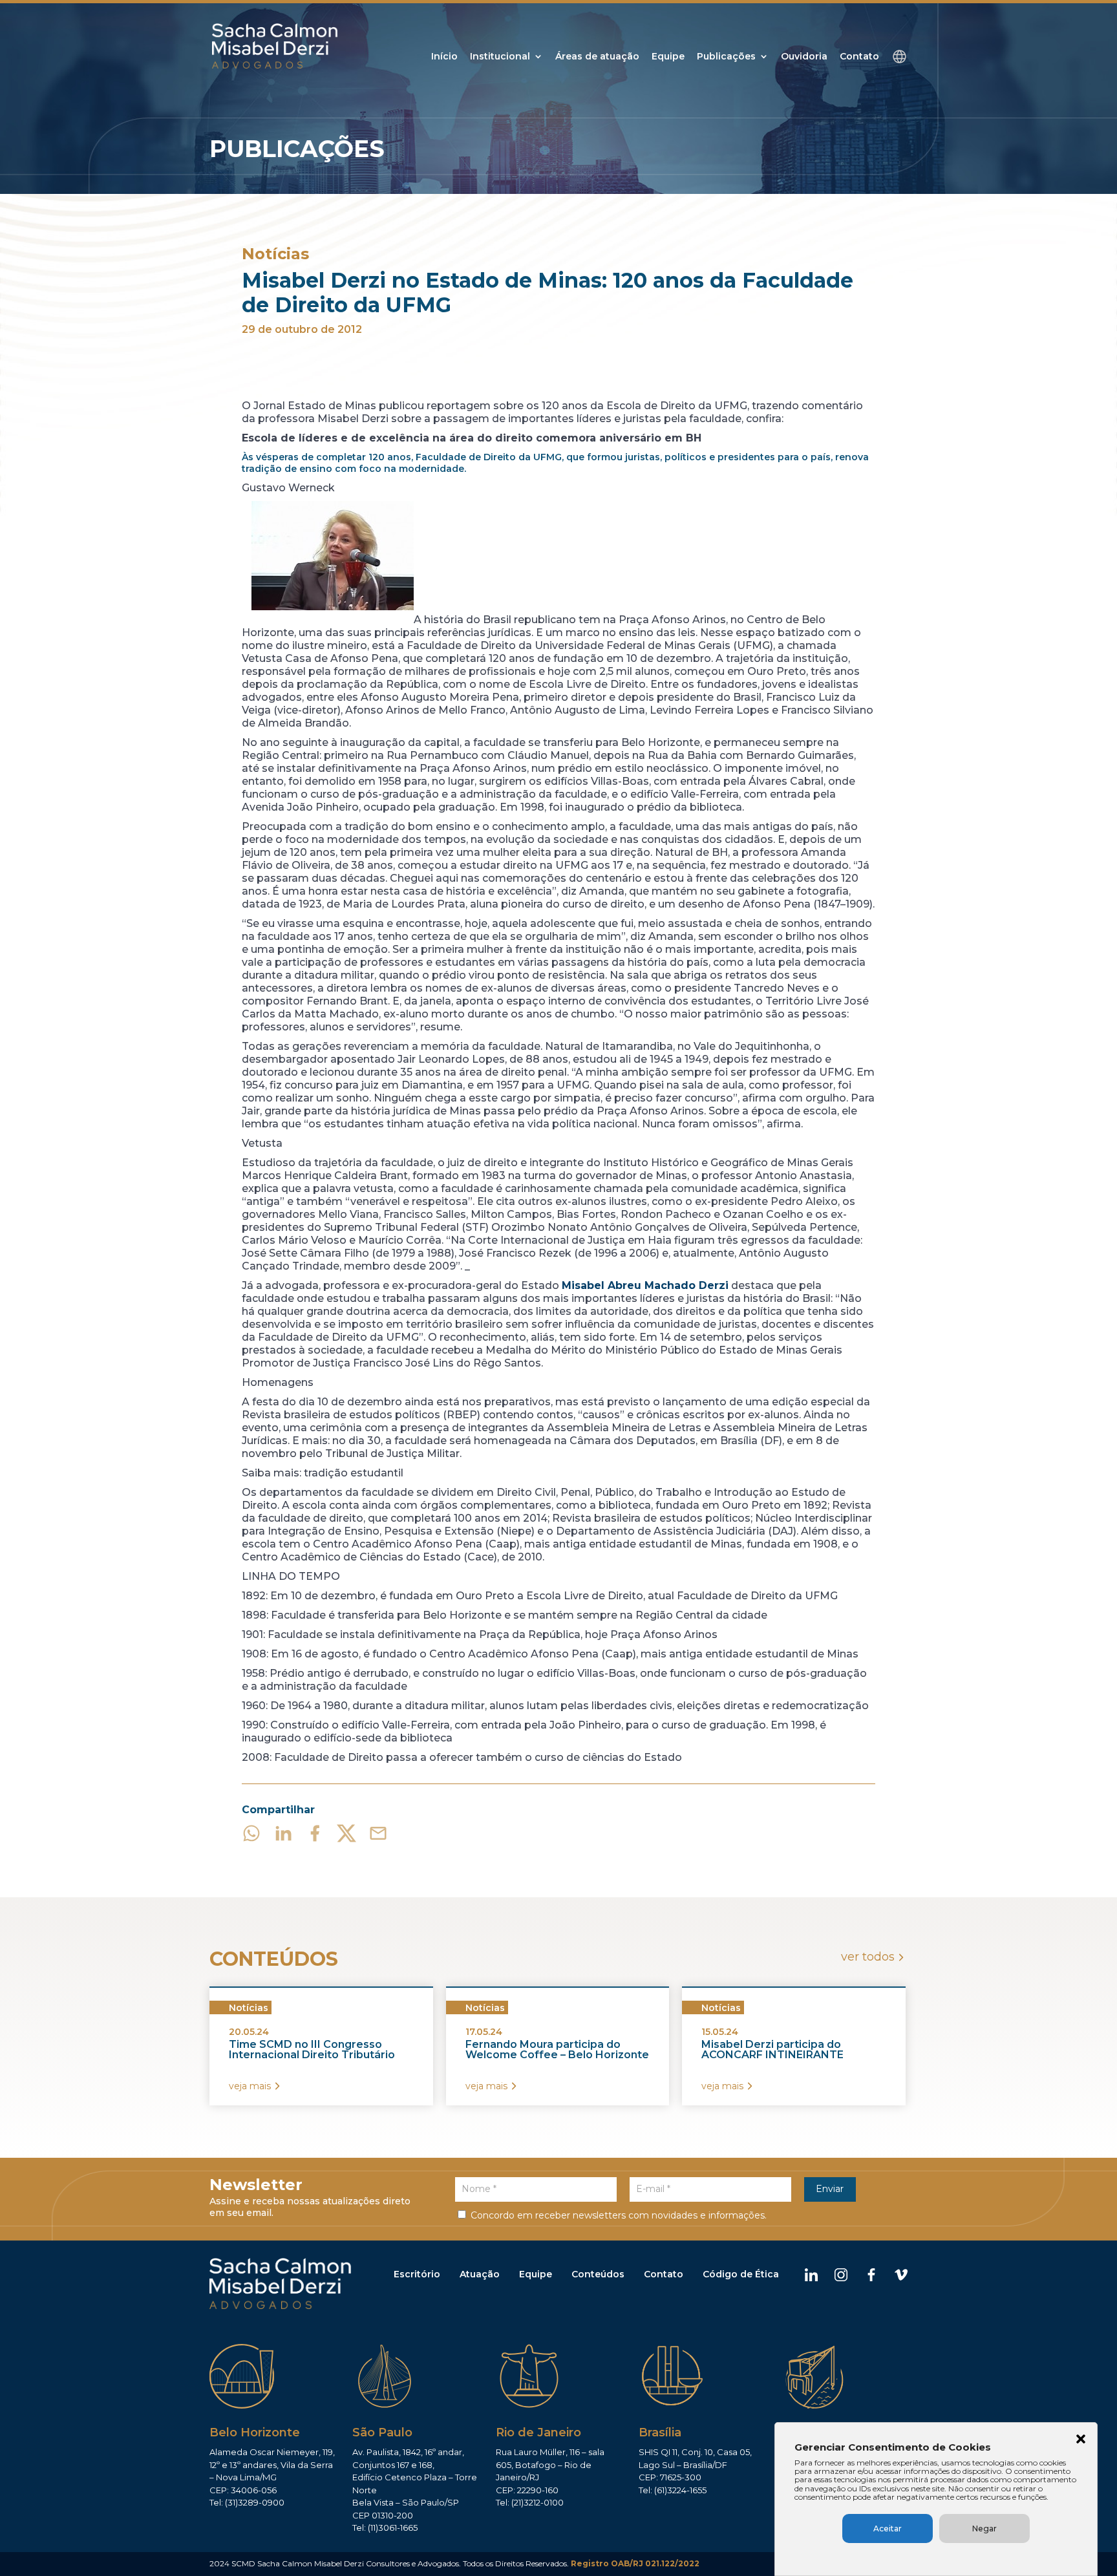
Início (444, 57)
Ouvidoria (804, 57)
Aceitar (888, 2528)
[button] (1081, 2440)
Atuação (480, 2274)
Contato (859, 57)
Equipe (668, 57)
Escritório (417, 2274)
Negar (984, 2528)
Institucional (500, 57)
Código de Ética (741, 2274)
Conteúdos (598, 2274)
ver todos (868, 1957)
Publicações (726, 57)
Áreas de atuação (597, 57)
